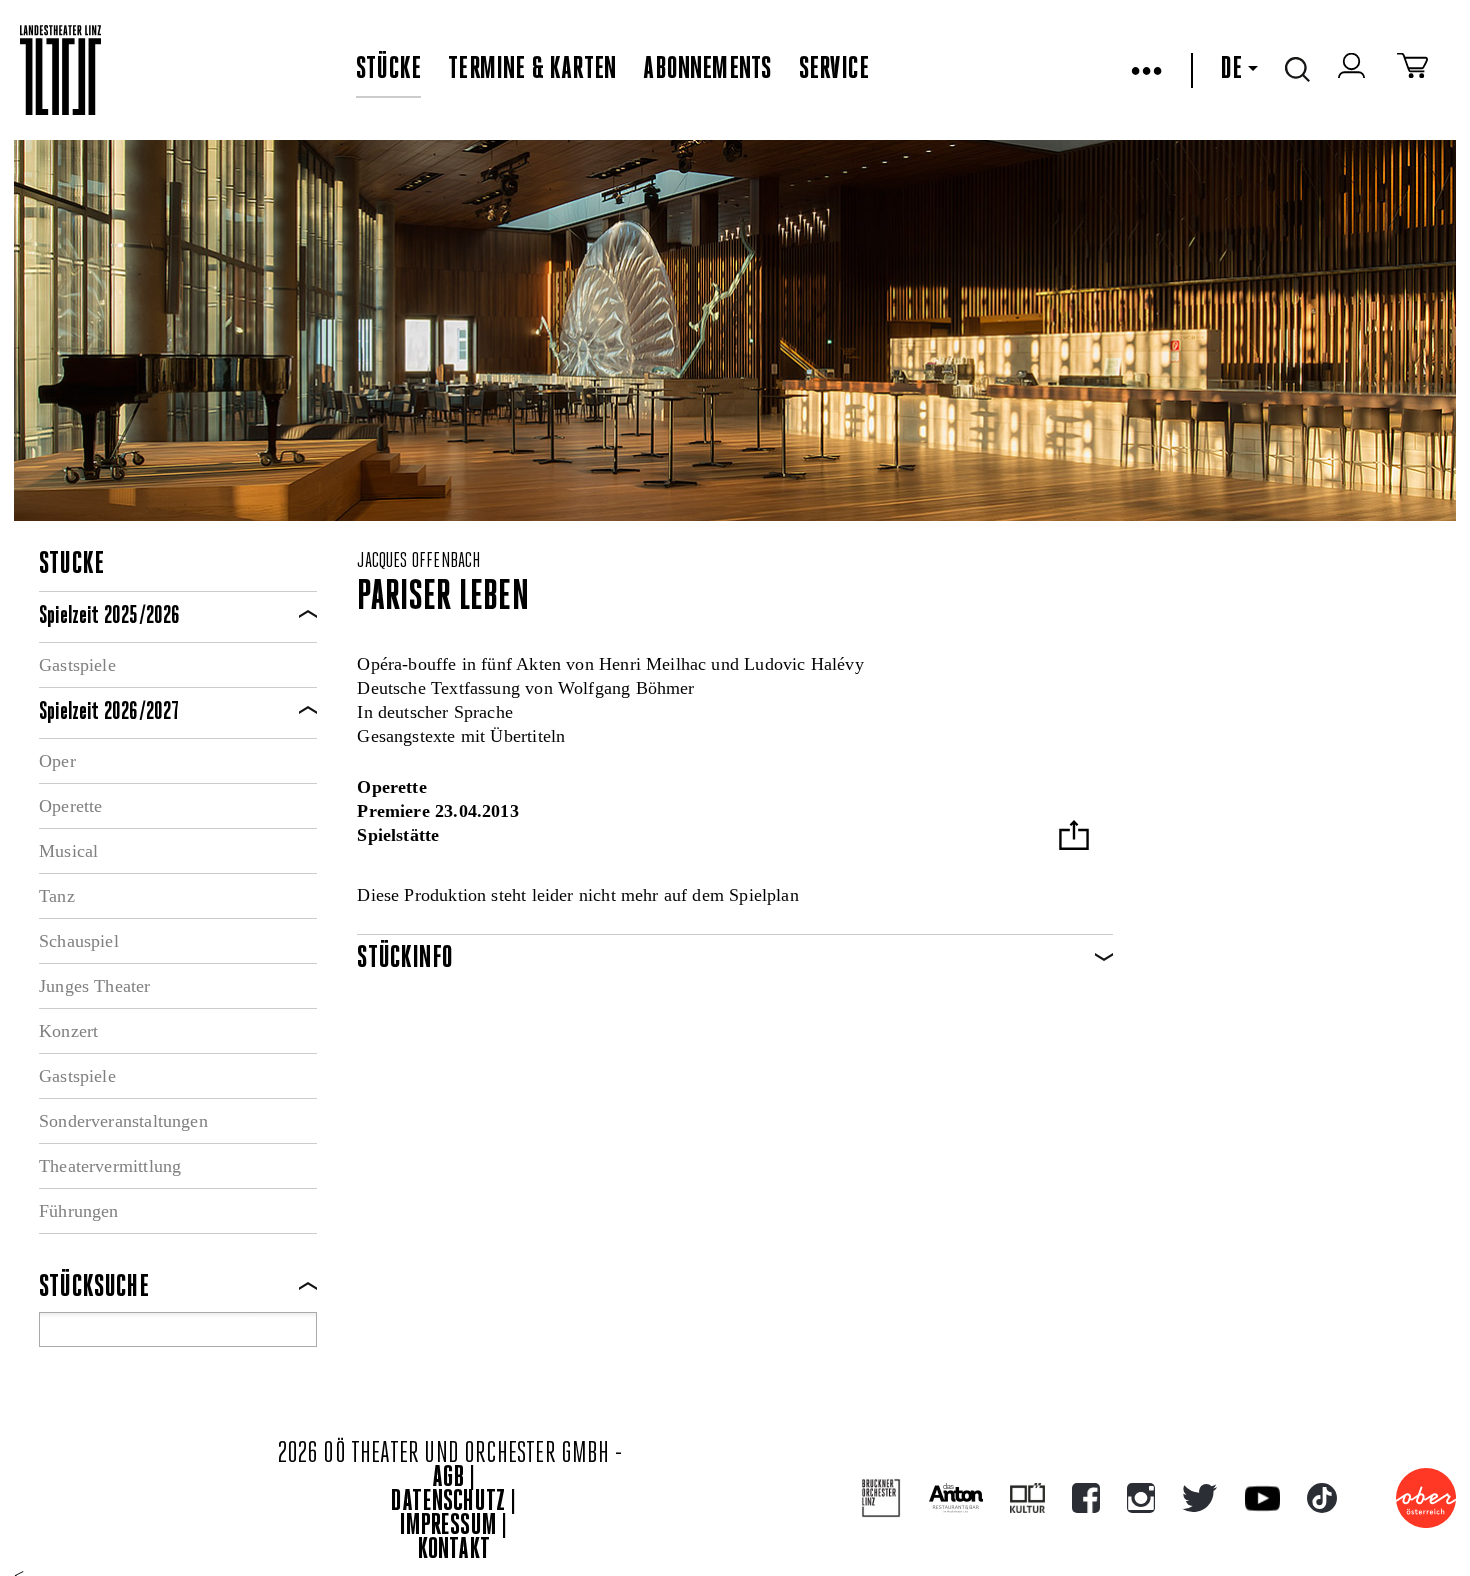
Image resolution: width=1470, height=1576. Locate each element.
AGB (448, 1478)
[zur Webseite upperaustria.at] (1426, 1498)
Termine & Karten (532, 70)
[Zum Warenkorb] (1412, 70)
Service (834, 70)
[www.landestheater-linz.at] (60, 70)
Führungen (79, 1211)
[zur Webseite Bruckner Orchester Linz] (881, 1498)
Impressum (448, 1526)
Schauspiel (79, 941)
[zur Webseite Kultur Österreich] (1027, 1498)
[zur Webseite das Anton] (956, 1498)
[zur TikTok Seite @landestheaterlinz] (1322, 1498)
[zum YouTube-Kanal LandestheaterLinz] (1262, 1498)
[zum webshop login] (1354, 70)
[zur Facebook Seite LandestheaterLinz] (1086, 1498)
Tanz (57, 896)
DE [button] (1231, 70)
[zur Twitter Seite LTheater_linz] (1199, 1498)
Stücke (388, 70)
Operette (70, 806)
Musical (68, 851)
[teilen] (1074, 837)
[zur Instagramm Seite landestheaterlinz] (1141, 1498)
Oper (57, 761)
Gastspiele (77, 665)
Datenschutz (448, 1502)
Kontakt (454, 1550)
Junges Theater (95, 986)
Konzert (68, 1031)
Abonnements (707, 70)
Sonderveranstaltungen (123, 1121)
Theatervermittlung (110, 1166)
